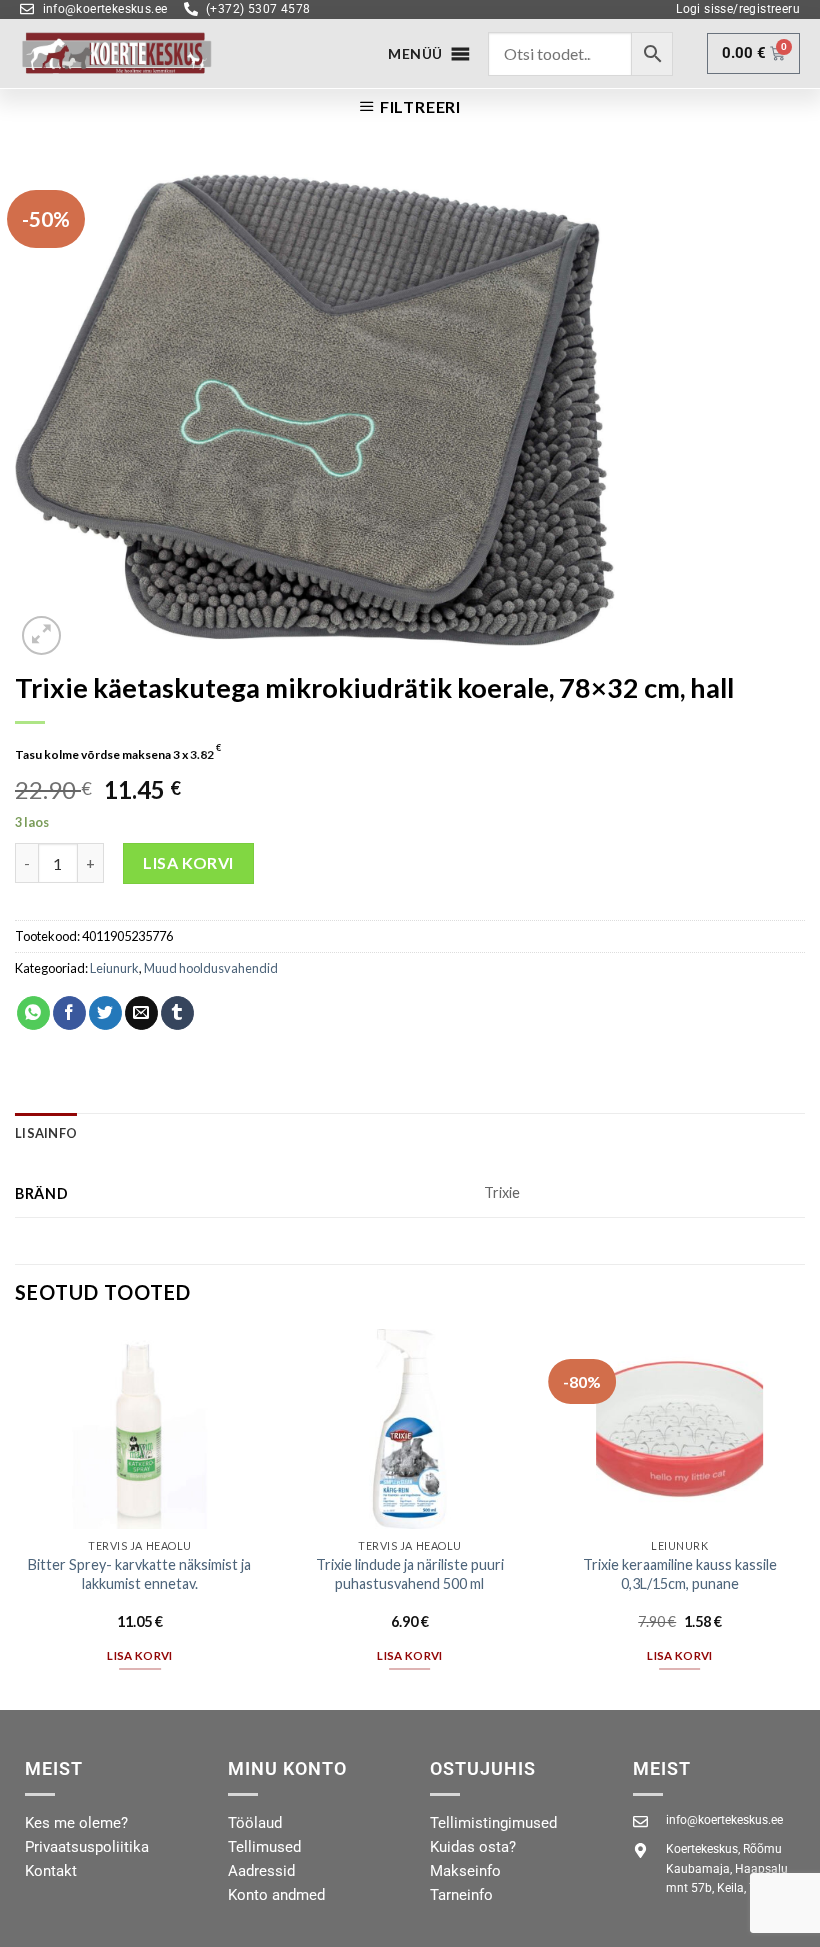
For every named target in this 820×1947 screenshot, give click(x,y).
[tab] (46, 1133)
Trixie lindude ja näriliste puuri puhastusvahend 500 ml (410, 1574)
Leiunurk (114, 968)
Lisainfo (46, 1133)
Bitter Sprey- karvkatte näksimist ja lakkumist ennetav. (139, 1574)
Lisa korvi (188, 862)
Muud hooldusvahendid (211, 968)
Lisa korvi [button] (139, 1655)
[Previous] (16, 1517)
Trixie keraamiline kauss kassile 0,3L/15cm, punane (680, 1574)
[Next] (804, 1517)
